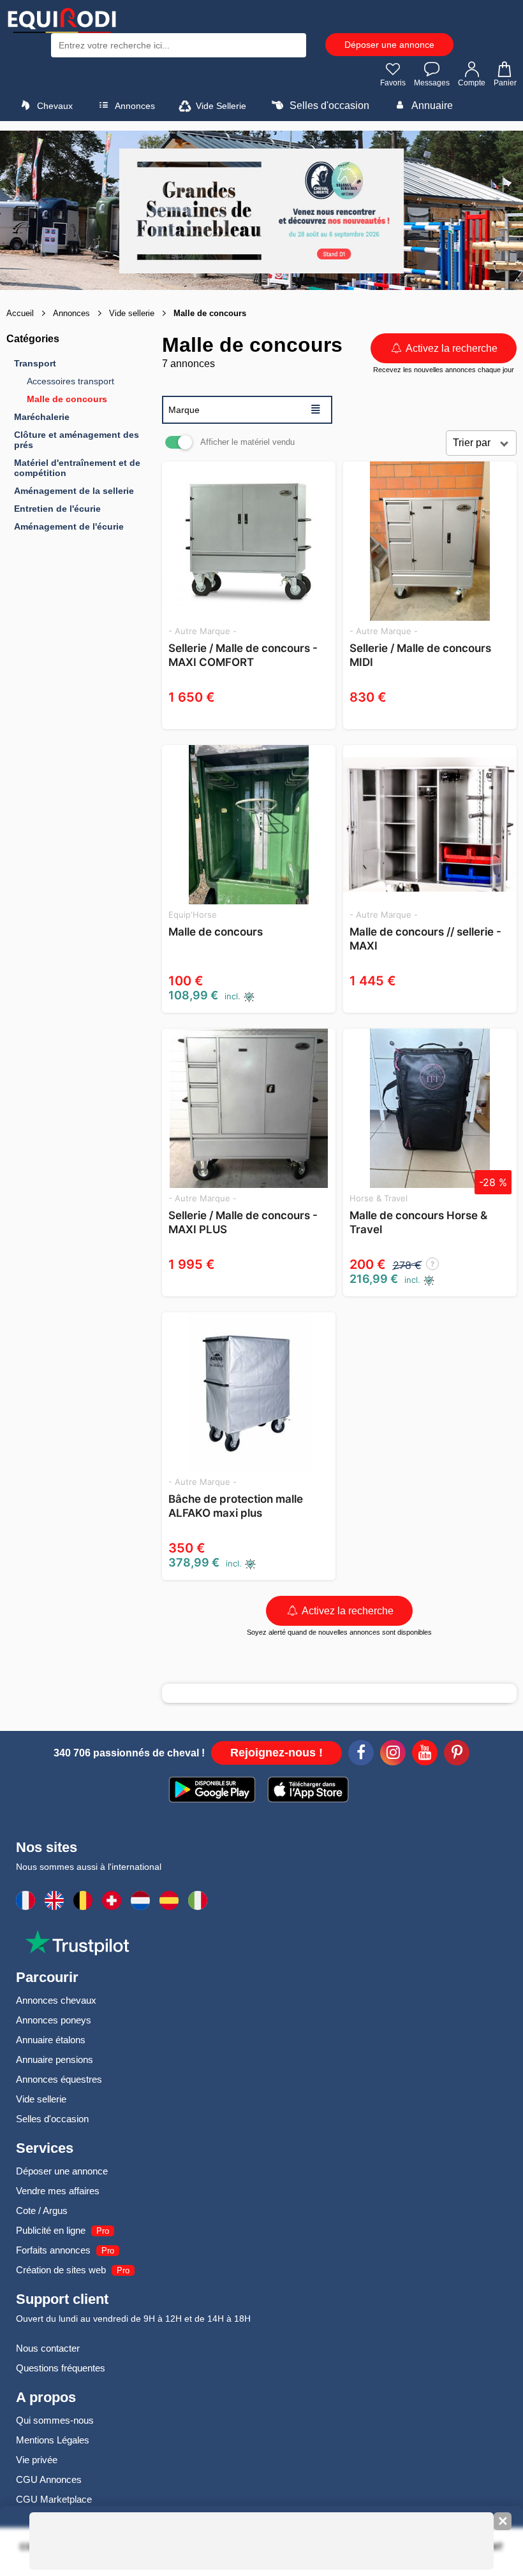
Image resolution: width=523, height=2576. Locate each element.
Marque (245, 409)
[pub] (261, 210)
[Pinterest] (457, 1755)
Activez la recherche (451, 348)
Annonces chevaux (56, 2000)
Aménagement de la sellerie (74, 491)
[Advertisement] (102, 746)
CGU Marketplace (54, 2499)
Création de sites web (61, 2270)
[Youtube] (425, 1755)
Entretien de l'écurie (57, 509)
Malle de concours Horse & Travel (418, 1222)
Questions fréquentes (61, 2368)
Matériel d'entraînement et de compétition (77, 468)
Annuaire (431, 105)
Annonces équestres (59, 2079)
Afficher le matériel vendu (247, 442)
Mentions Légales (53, 2440)
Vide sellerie (41, 2099)
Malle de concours (67, 399)
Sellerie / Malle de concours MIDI (420, 655)
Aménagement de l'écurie (69, 526)
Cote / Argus (42, 2211)
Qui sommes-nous (55, 2420)
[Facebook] (361, 1755)
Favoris (393, 83)
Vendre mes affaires (58, 2191)
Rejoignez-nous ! (276, 1753)
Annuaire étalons (51, 2040)
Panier (505, 83)
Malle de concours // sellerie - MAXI (425, 939)
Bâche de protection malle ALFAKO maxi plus (236, 1506)
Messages (432, 83)
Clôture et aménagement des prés (77, 440)
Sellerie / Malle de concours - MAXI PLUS (243, 1222)
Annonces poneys (54, 2020)
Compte (472, 83)
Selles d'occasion (328, 105)
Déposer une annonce (389, 45)
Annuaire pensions (55, 2059)
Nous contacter (48, 2348)
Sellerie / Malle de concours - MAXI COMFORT (243, 655)
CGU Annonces (49, 2479)
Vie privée (37, 2460)
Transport (35, 363)
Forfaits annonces (53, 2250)
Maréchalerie (42, 417)
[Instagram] (393, 1755)
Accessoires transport (70, 381)
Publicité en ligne (51, 2230)
